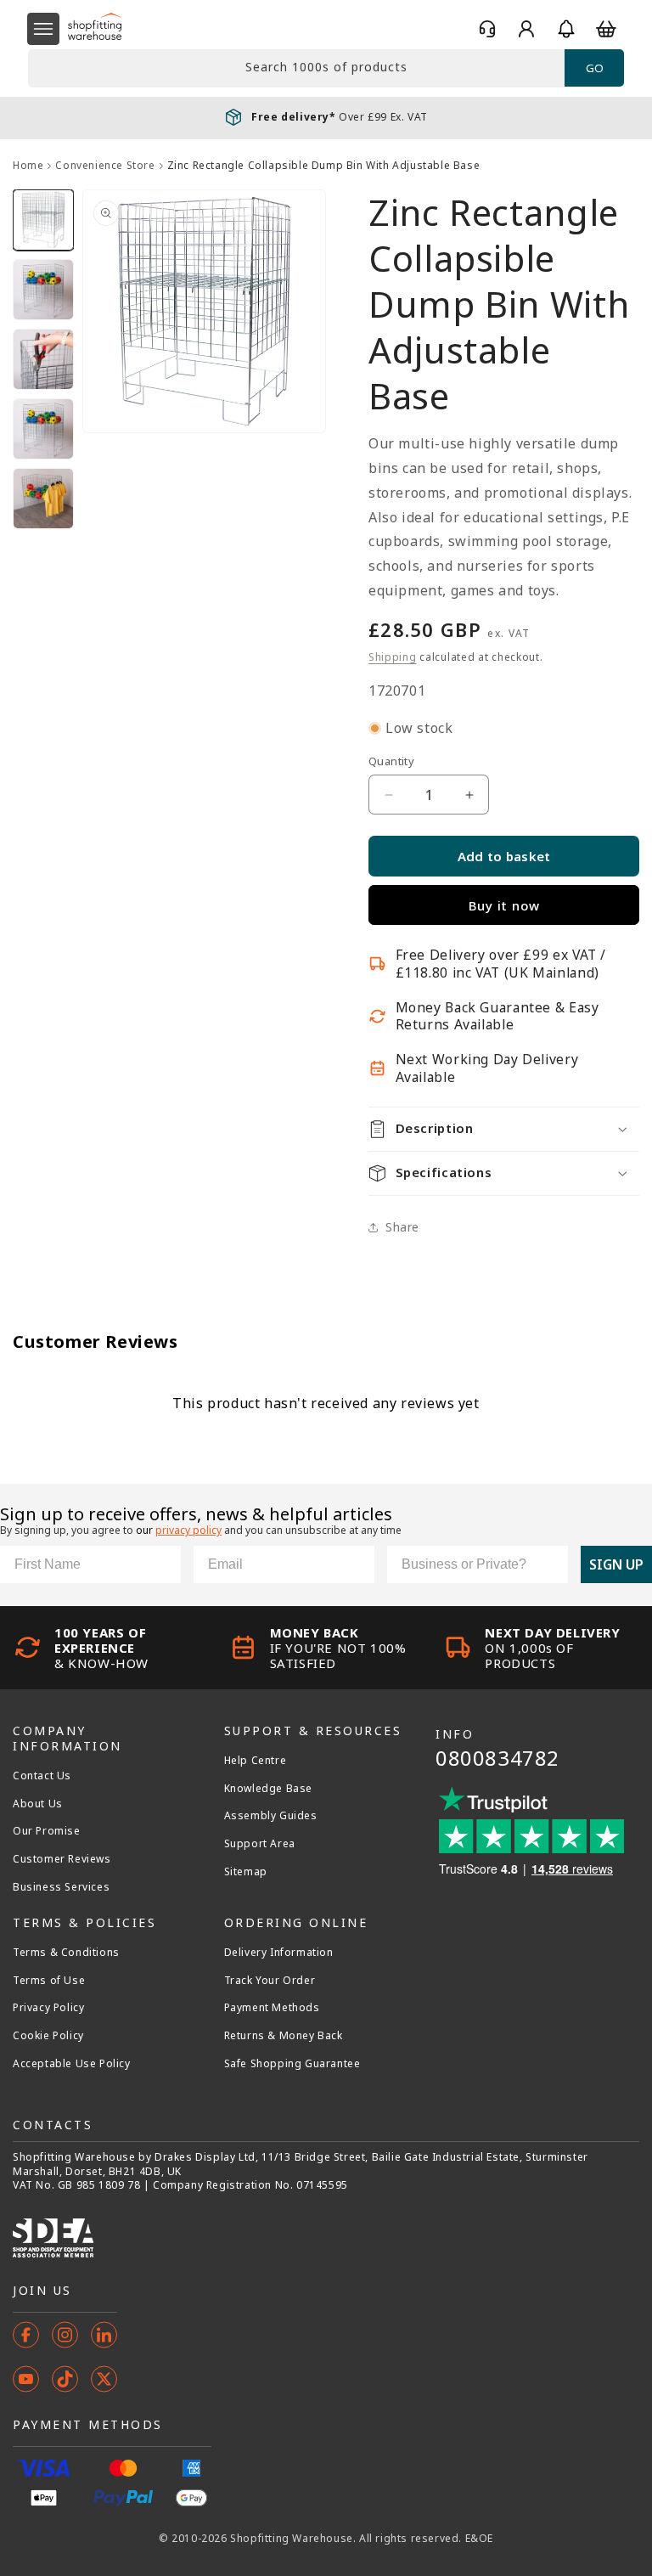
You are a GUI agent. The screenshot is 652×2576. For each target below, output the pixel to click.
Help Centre (256, 1761)
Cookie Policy (48, 2036)
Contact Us (42, 1776)
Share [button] (402, 1227)
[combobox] (296, 68)
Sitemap (246, 1872)
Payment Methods (272, 2008)
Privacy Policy (48, 2008)
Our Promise (47, 1831)
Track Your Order (270, 1981)
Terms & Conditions (66, 1953)
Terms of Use (49, 1981)
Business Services (61, 1887)
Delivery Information (279, 1953)
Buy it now (504, 905)
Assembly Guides (271, 1816)
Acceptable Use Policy (72, 2064)
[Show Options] (552, 1564)
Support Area (260, 1844)
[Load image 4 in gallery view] (43, 429)
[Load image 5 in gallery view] (43, 499)
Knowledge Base (268, 1789)
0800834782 (497, 1758)
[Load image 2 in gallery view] (43, 290)
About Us (38, 1804)
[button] (43, 29)
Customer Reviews (62, 1859)
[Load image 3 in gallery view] (43, 359)
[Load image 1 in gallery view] (43, 220)
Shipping (393, 657)
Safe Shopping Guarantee (292, 2064)
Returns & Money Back (284, 2036)
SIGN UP (616, 1564)
